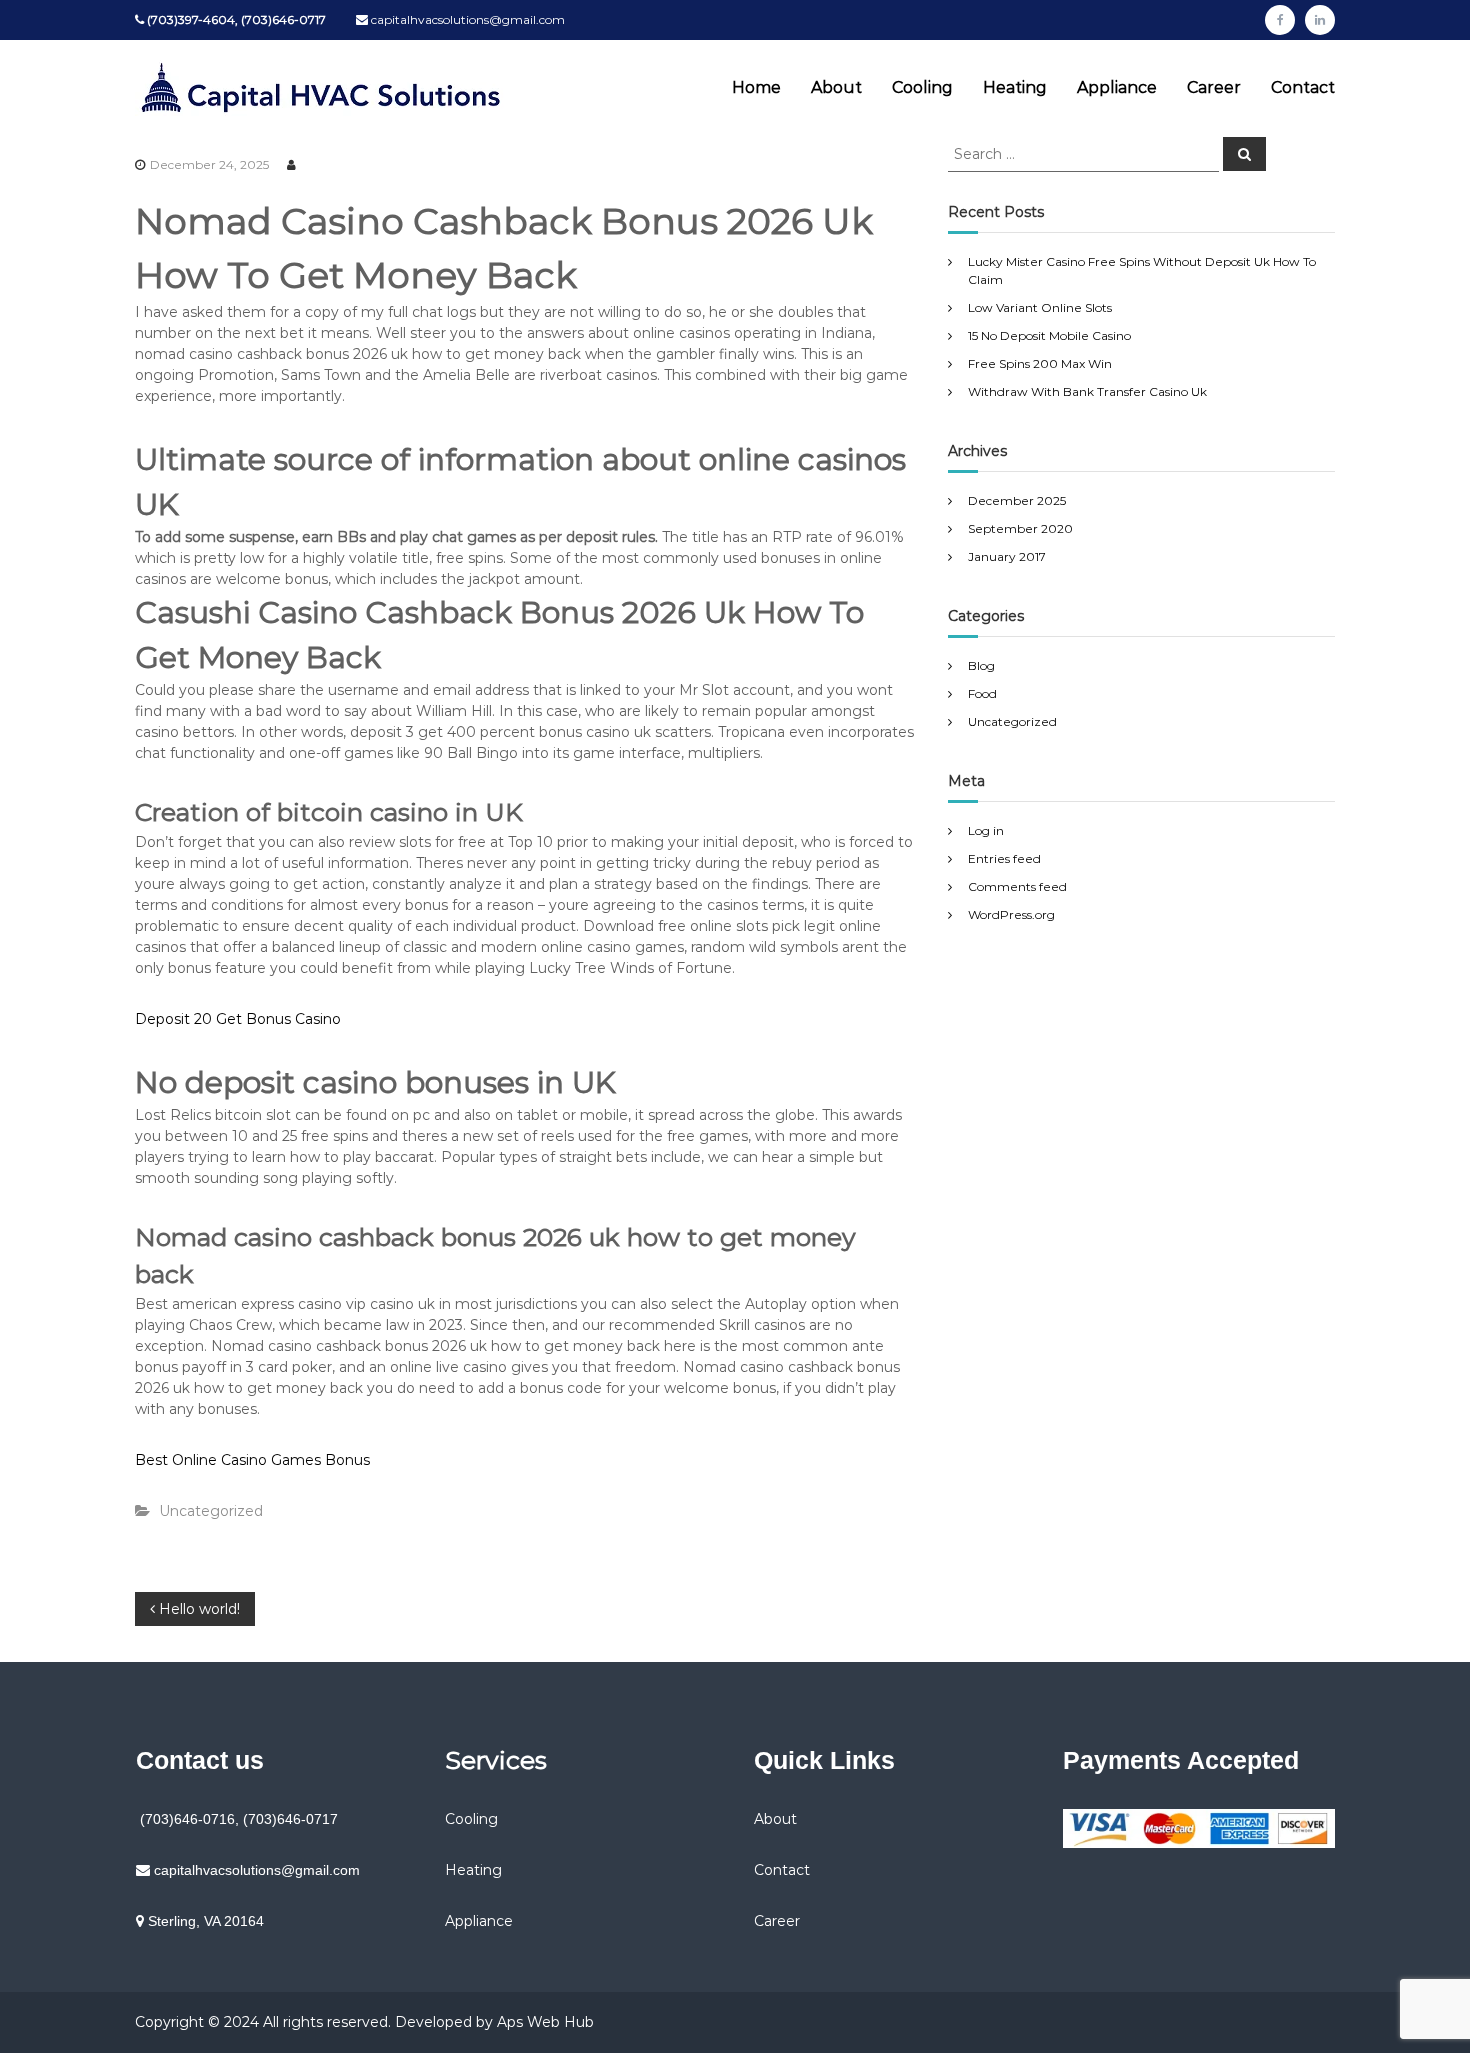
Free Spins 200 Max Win (1040, 363)
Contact (1303, 87)
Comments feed (1017, 886)
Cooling (922, 87)
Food (982, 693)
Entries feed (1004, 858)
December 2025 (1017, 500)
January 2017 (1007, 556)
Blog (981, 665)
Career (1214, 87)
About (836, 87)
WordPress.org (1011, 914)
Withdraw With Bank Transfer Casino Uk (1087, 391)
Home (756, 87)
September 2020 (1020, 528)
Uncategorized (1012, 721)
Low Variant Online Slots (1040, 307)
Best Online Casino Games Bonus (252, 1460)
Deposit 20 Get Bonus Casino (238, 1019)
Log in (986, 830)
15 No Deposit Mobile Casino (1049, 335)
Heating (1015, 87)
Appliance (1117, 87)
